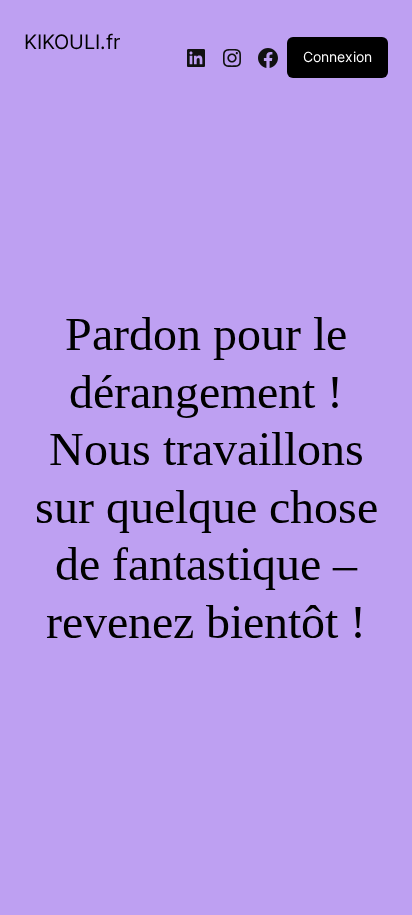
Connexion (337, 56)
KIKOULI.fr (72, 42)
